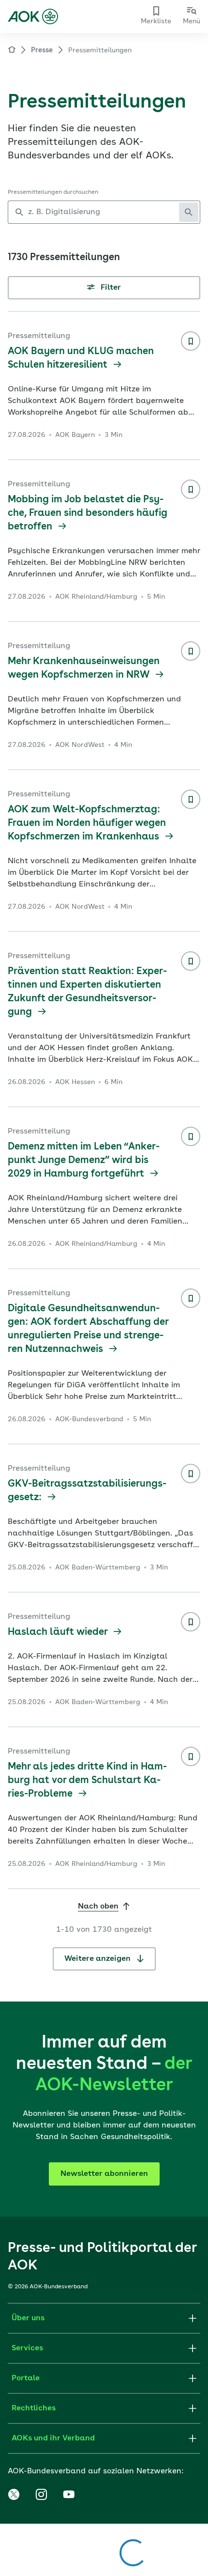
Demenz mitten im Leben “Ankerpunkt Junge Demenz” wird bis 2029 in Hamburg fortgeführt (84, 1161)
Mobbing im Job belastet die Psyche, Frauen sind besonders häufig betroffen (88, 513)
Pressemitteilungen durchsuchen (53, 192)
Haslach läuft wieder (59, 1632)
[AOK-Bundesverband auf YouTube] (69, 2495)
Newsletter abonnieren (104, 2174)
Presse (42, 50)
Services (27, 2348)
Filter (110, 288)
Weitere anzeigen (98, 1959)
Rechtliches (34, 2408)
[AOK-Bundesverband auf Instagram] (41, 2495)
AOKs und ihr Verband (53, 2438)
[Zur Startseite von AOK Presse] (12, 51)
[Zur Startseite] (33, 16)
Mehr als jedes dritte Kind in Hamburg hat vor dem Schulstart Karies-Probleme (87, 1781)
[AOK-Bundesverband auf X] (14, 2495)
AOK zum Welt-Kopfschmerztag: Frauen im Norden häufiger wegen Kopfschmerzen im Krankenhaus (87, 823)
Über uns (28, 2318)
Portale (26, 2378)
